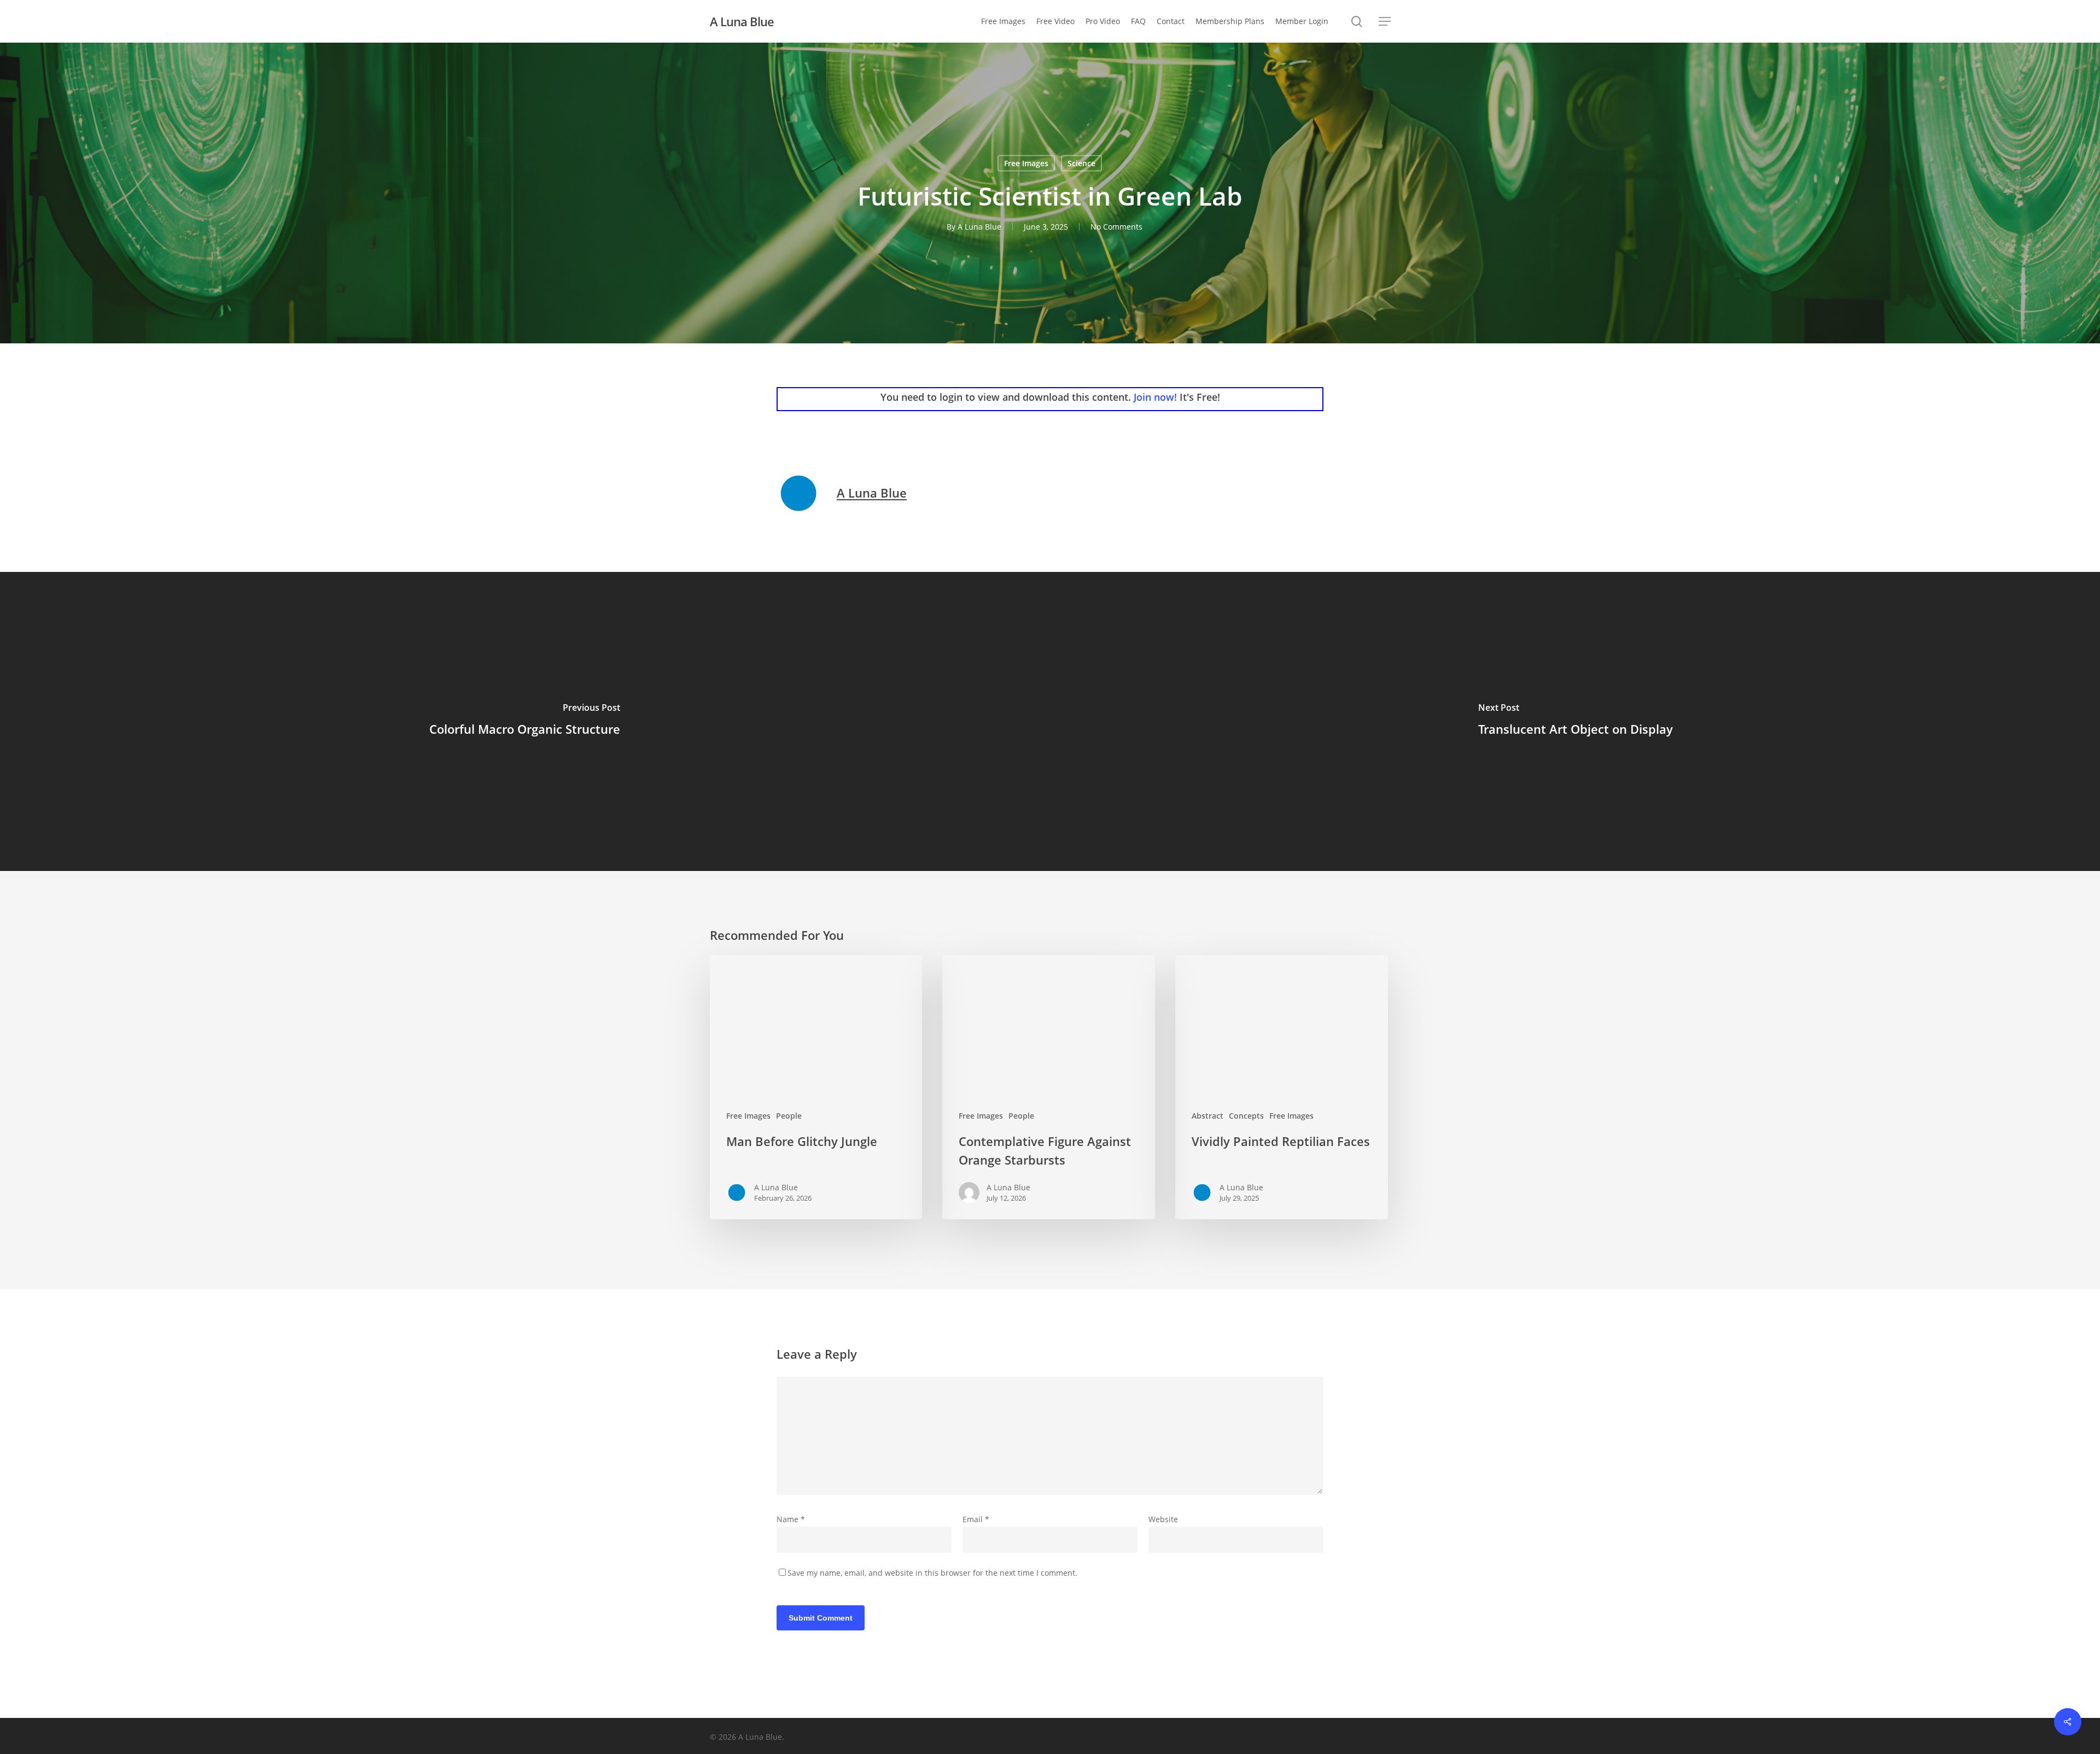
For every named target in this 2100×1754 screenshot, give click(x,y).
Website (1163, 1519)
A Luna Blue (742, 21)
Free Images (1026, 163)
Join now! (1155, 397)
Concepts (1246, 1116)
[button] (1385, 22)
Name (791, 1519)
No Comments (1116, 227)
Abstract (1207, 1116)
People (789, 1116)
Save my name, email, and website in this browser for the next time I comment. (932, 1573)
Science (1081, 163)
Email (976, 1519)
